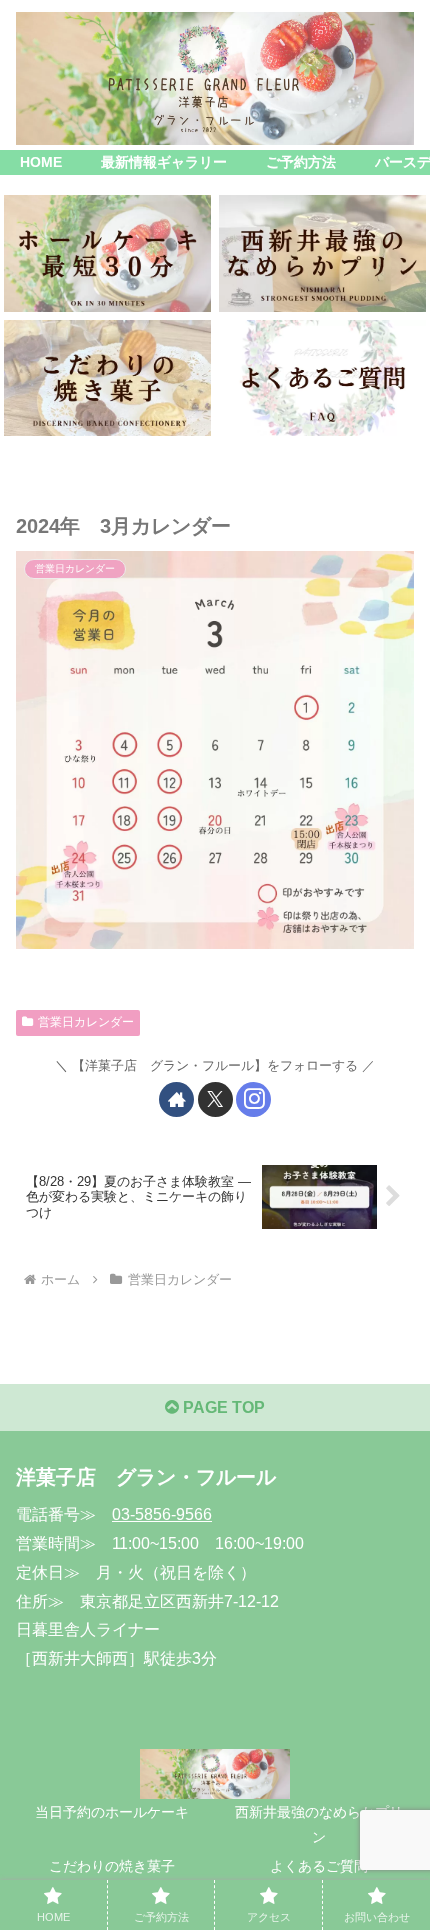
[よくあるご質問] (322, 378)
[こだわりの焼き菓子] (107, 378)
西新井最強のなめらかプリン (319, 1824)
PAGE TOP (222, 1407)
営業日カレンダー (86, 1022)
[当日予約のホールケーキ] (107, 253)
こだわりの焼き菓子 (112, 1866)
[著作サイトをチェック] (176, 1099)
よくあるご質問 (319, 1866)
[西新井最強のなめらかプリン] (322, 253)
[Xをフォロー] (215, 1099)
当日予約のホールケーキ (112, 1812)
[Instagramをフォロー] (253, 1099)
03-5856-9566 (162, 1514)
